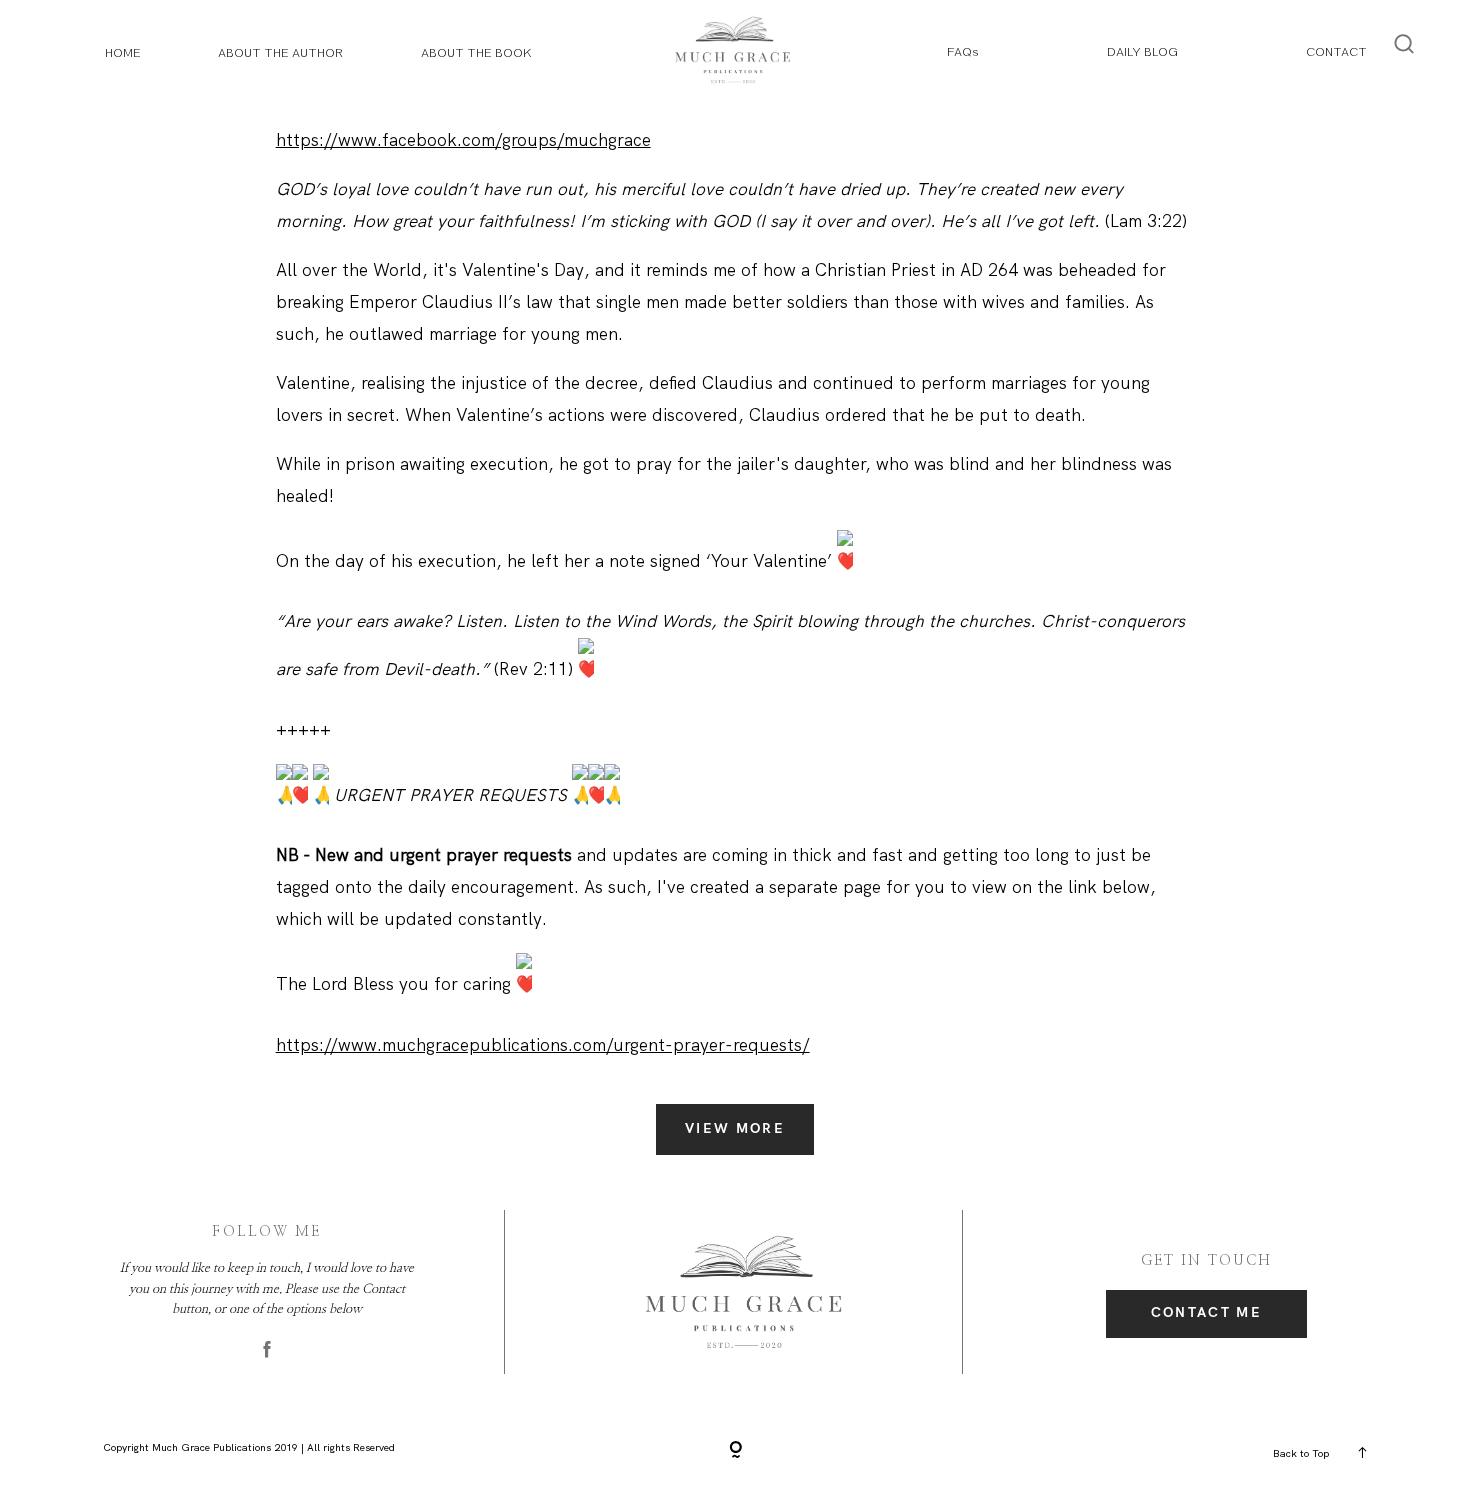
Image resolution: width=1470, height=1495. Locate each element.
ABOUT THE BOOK (476, 52)
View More (735, 1129)
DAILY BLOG (1142, 51)
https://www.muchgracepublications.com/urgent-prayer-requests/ (543, 1045)
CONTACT (1336, 51)
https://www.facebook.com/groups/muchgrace (463, 140)
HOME (123, 52)
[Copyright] (735, 1451)
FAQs (963, 51)
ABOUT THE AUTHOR (280, 52)
